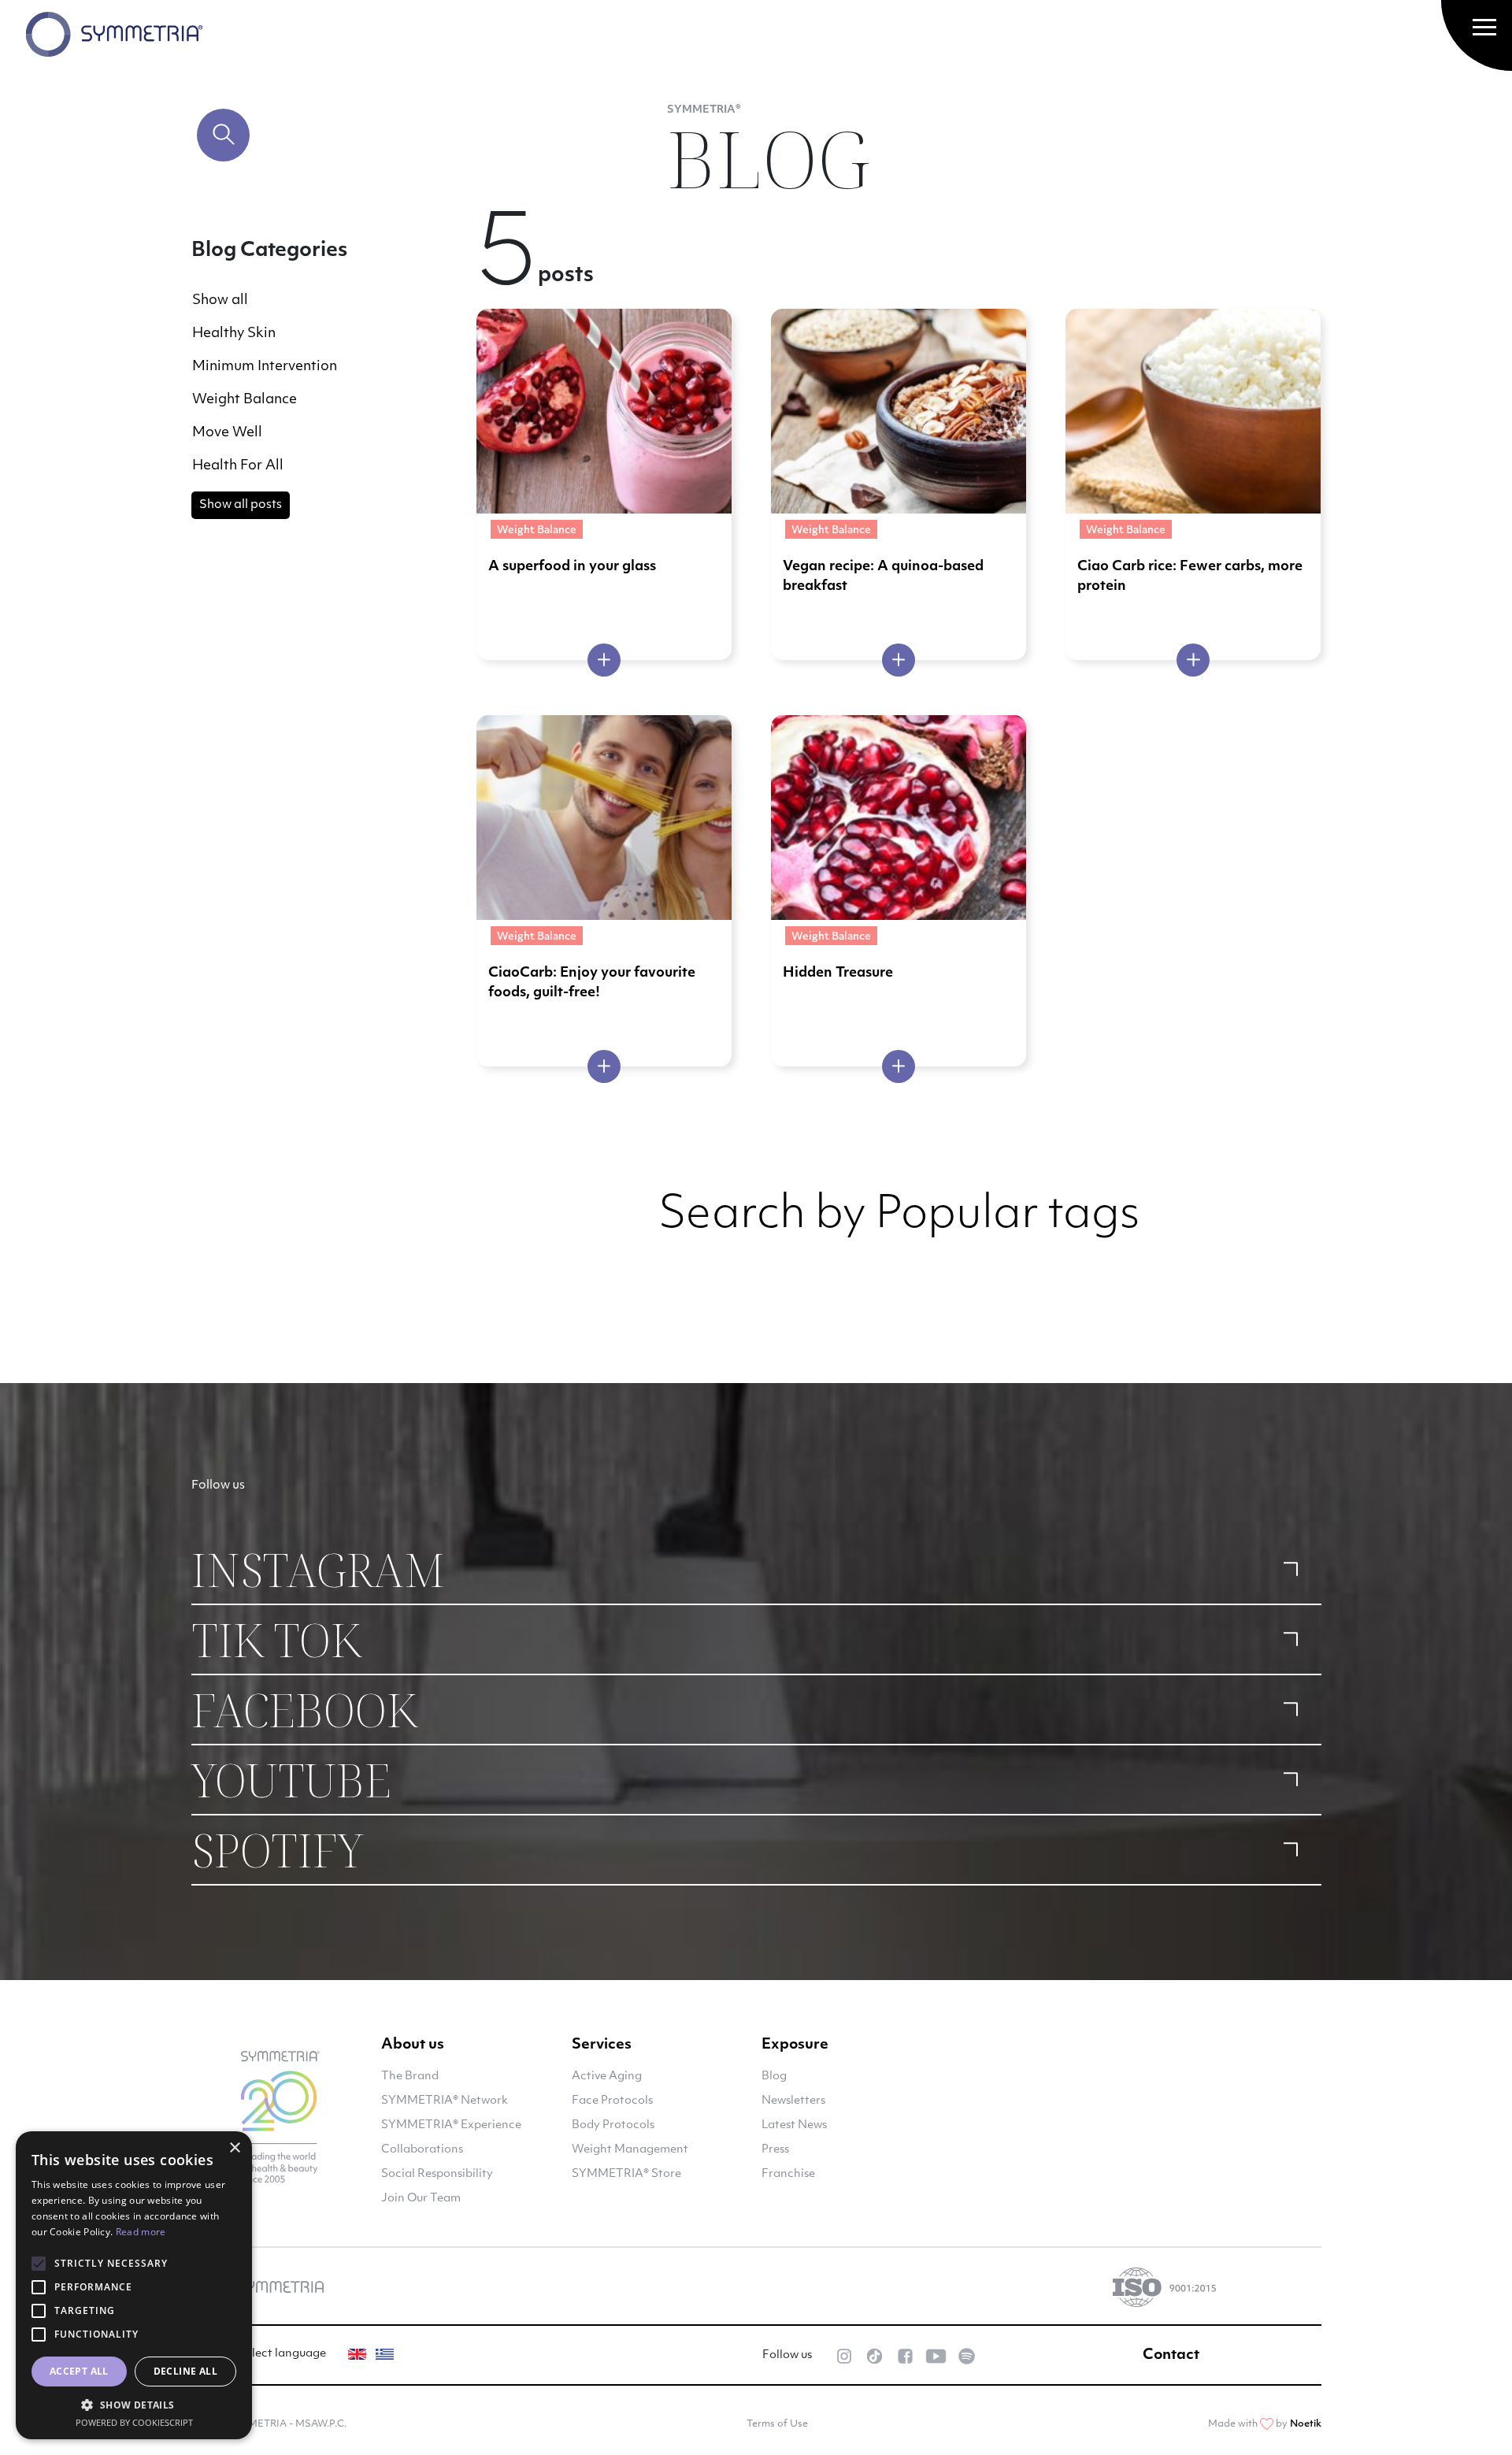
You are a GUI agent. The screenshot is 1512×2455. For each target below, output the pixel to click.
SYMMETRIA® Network (445, 2101)
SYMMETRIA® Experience (451, 2125)
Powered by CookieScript (134, 2422)
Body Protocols (613, 2125)
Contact (1171, 2356)
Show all (220, 300)
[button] (134, 2405)
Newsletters (793, 2101)
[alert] (134, 2285)
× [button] (234, 2148)
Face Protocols (612, 2101)
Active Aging (607, 2077)
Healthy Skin (234, 334)
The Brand (410, 2077)
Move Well (227, 433)
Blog (774, 2077)
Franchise (788, 2174)
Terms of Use (777, 2424)
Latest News (794, 2125)
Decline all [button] (185, 2371)
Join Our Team (421, 2199)
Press (775, 2150)
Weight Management (630, 2150)
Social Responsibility (437, 2174)
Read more (141, 2232)
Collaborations (422, 2150)
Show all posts (241, 505)
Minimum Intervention (265, 367)
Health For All (238, 466)
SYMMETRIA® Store (626, 2174)
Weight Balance (245, 400)
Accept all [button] (79, 2371)
